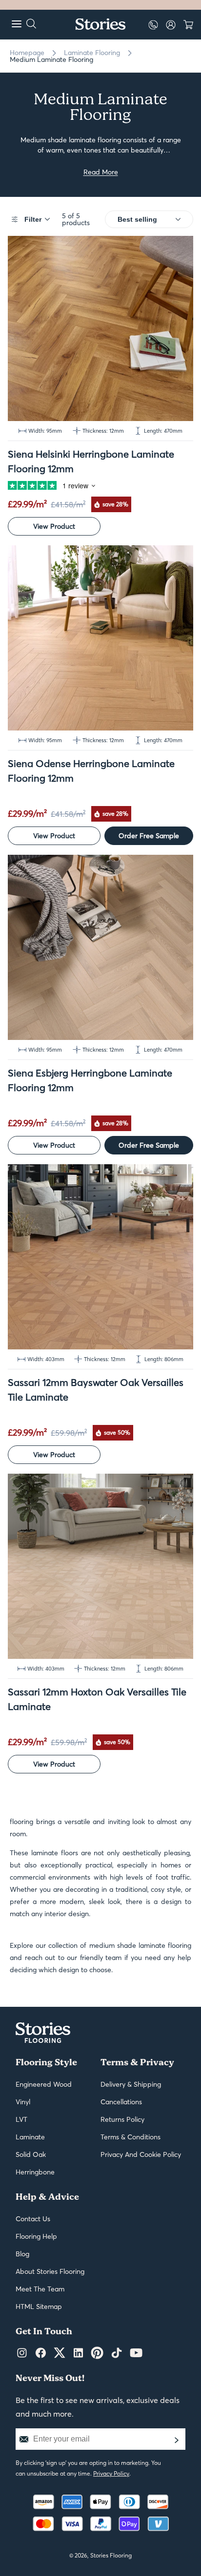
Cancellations (121, 2102)
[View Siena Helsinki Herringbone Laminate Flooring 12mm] (100, 328)
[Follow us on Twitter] (60, 2353)
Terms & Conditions (131, 2137)
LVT (21, 2119)
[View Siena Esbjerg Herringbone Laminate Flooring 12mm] (100, 947)
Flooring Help (36, 2236)
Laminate (30, 2137)
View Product (54, 526)
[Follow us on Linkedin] (78, 2353)
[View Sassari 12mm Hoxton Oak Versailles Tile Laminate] (100, 1566)
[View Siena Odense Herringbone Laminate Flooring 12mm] (100, 638)
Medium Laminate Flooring (51, 59)
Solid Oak (31, 2154)
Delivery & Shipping (131, 2084)
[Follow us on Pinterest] (97, 2353)
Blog (22, 2254)
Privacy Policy (111, 2473)
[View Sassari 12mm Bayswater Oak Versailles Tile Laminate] (100, 1257)
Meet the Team (40, 2289)
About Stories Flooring (50, 2271)
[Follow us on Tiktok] (117, 2353)
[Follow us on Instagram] (22, 2353)
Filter (33, 219)
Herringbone (35, 2172)
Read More (101, 172)
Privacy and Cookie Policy (141, 2154)
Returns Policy (122, 2119)
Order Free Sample (149, 836)
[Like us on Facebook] (41, 2353)
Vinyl (23, 2102)
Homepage (27, 53)
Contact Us (33, 2219)
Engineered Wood (44, 2084)
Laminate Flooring (92, 53)
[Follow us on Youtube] (136, 2353)
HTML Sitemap (39, 2307)
